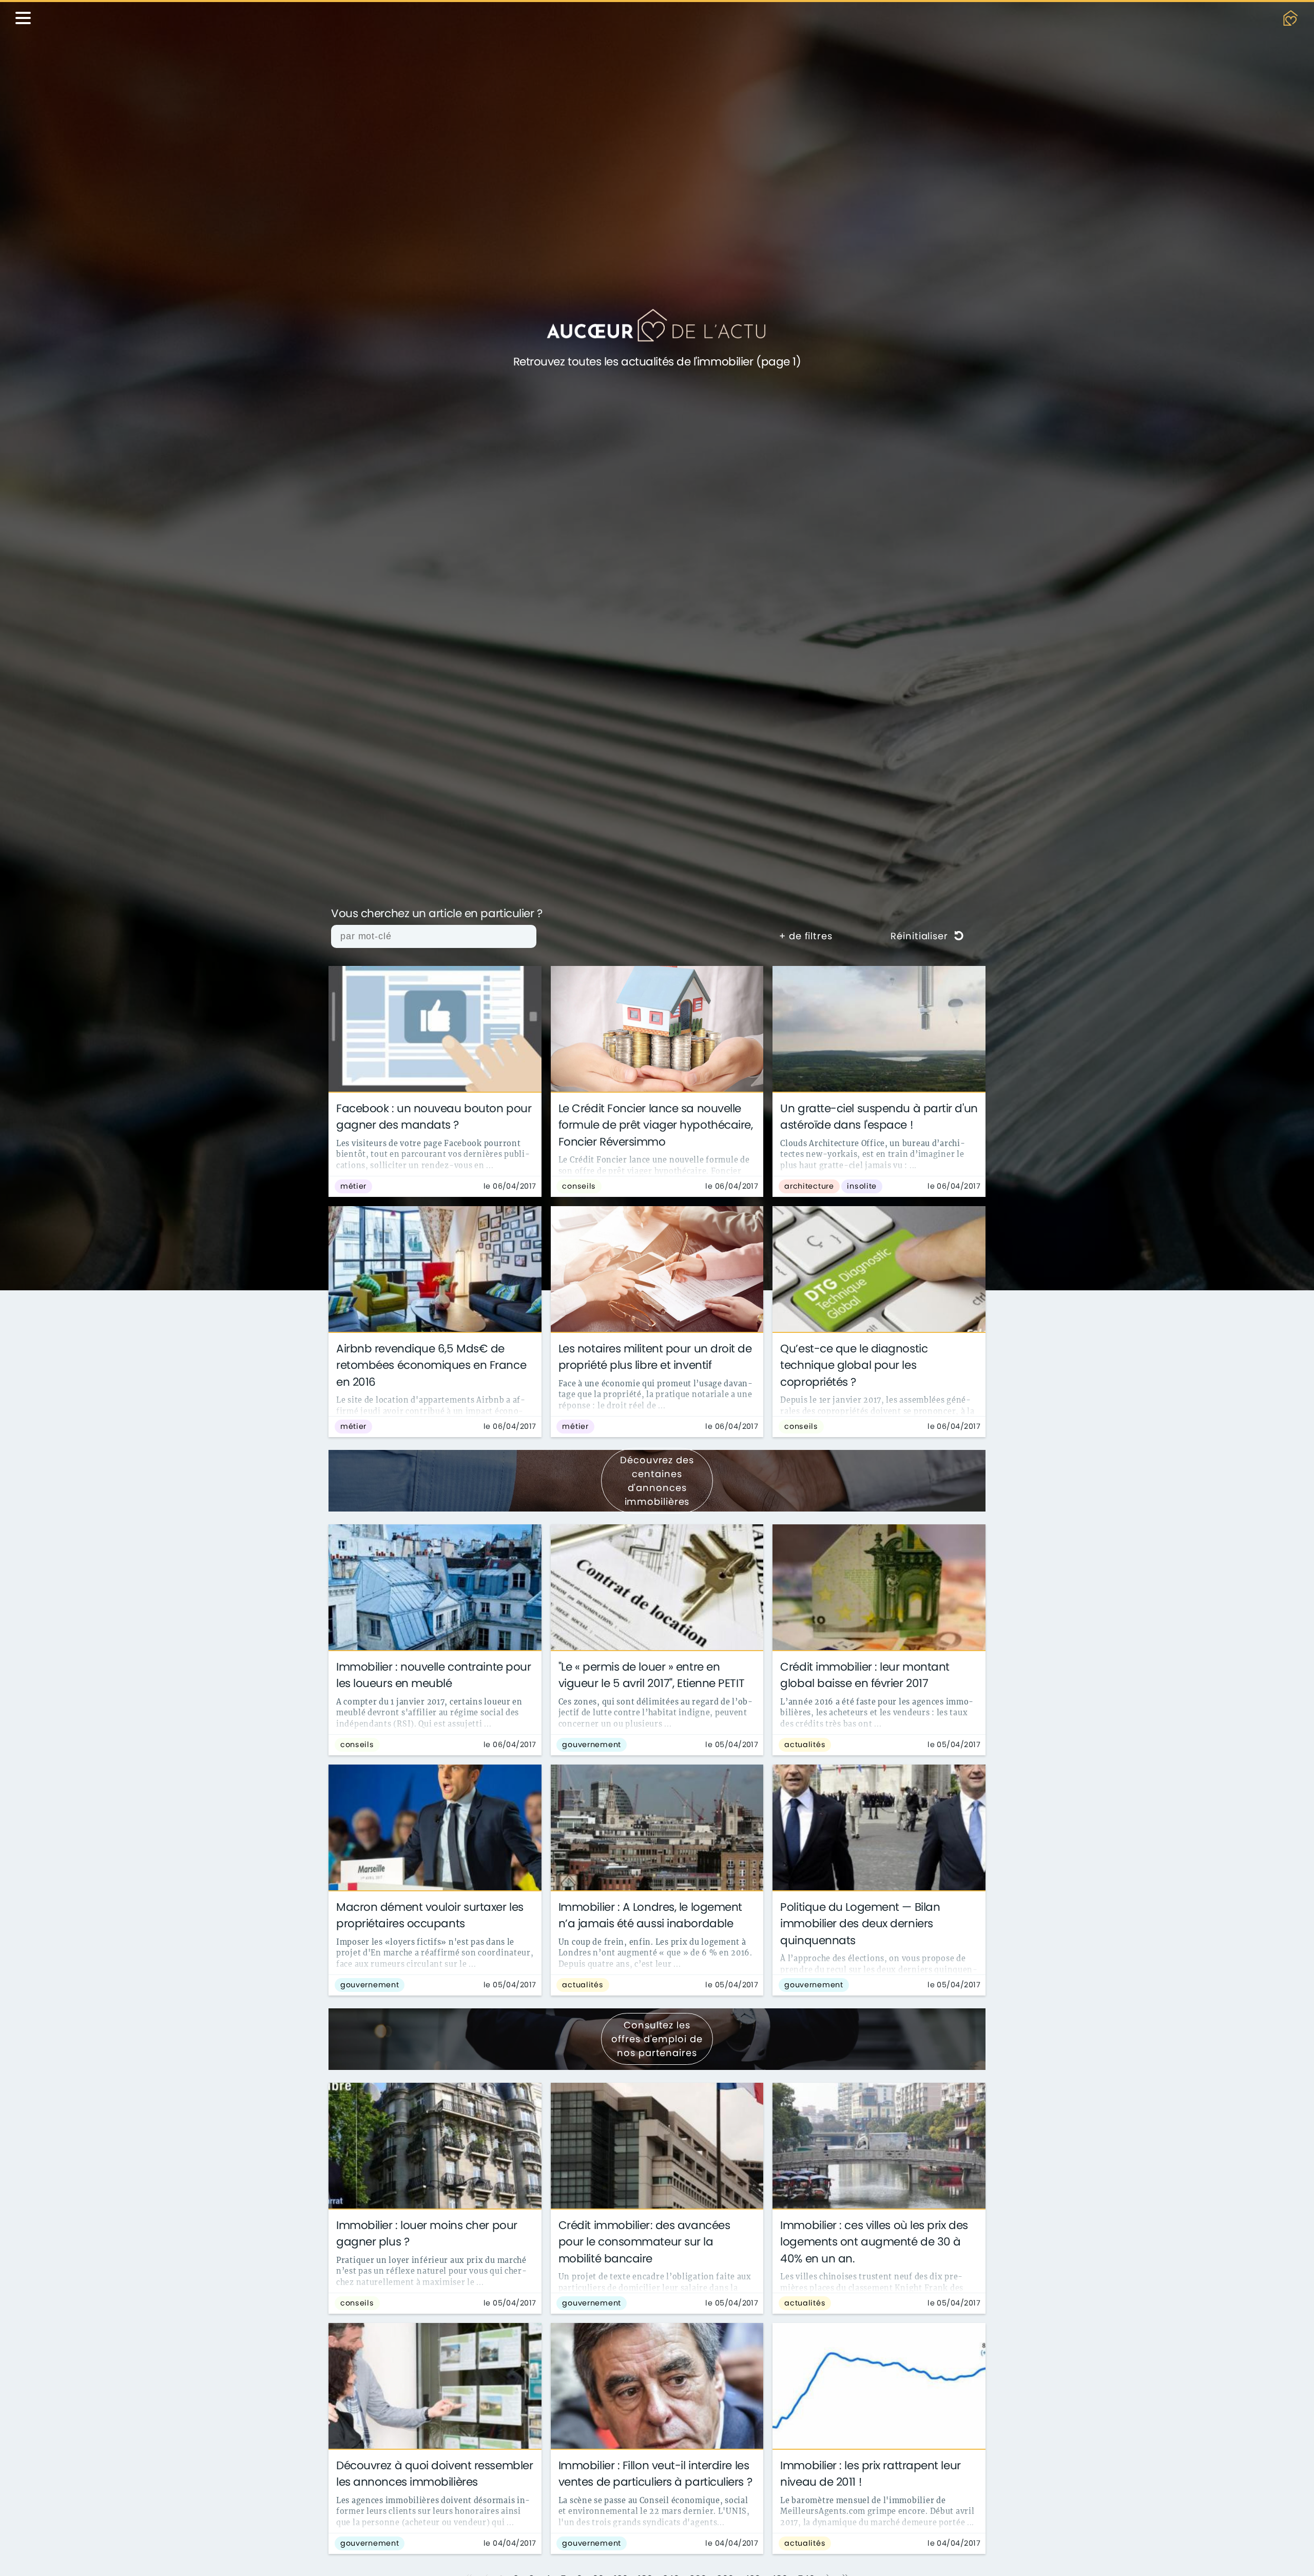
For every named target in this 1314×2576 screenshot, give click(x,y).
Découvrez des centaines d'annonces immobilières (657, 1481)
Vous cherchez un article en (437, 914)
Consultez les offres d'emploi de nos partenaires (657, 2039)
